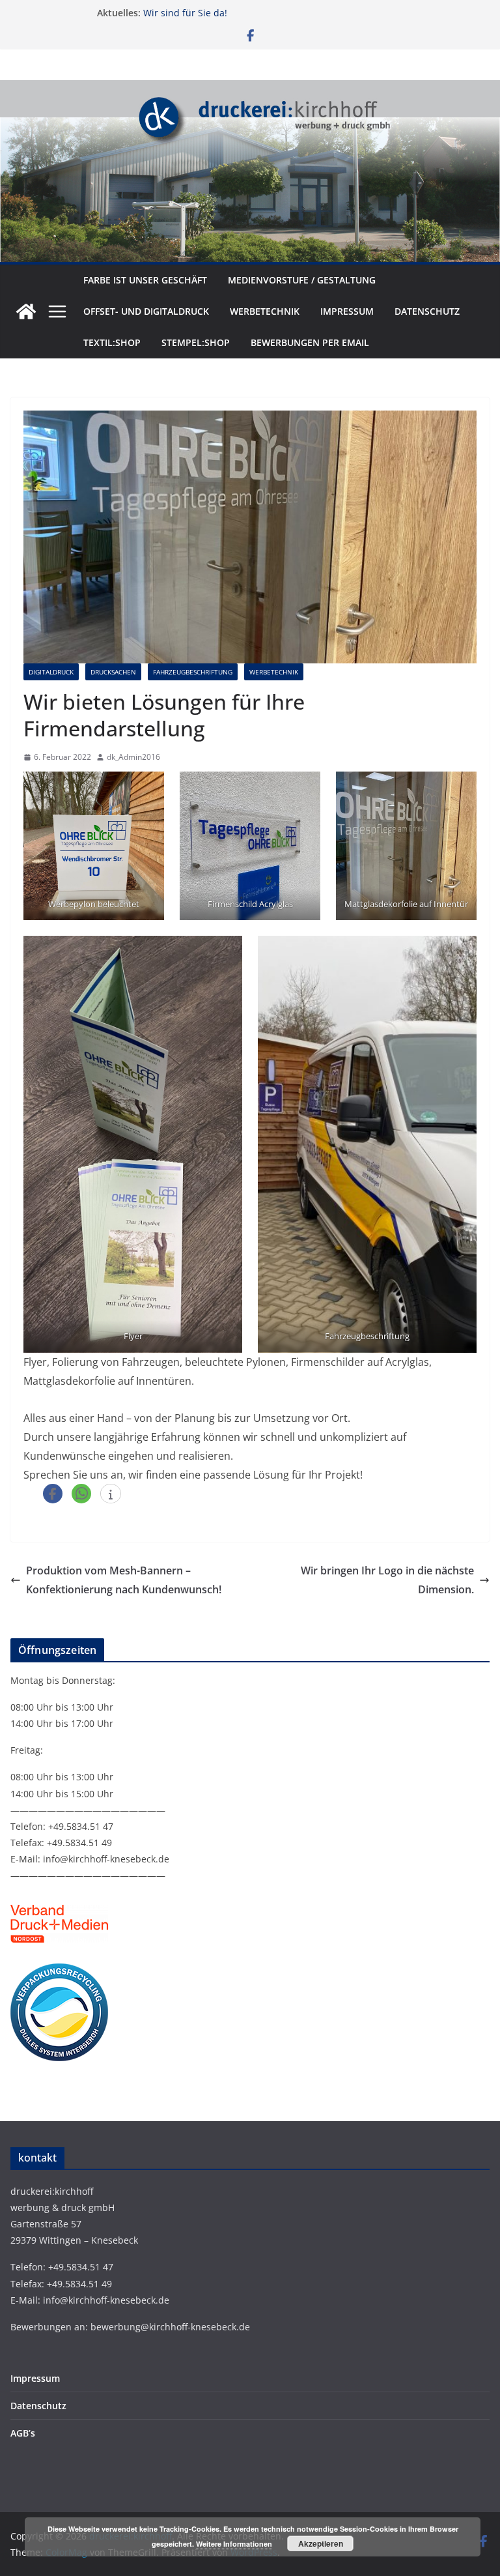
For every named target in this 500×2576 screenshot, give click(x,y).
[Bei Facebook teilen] (53, 1494)
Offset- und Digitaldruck (146, 311)
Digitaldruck (51, 672)
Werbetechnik (265, 311)
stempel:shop (196, 342)
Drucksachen (113, 672)
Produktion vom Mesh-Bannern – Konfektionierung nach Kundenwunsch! (124, 1580)
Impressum (347, 311)
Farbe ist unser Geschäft (145, 280)
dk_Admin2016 (133, 757)
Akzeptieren (321, 2543)
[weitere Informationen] (111, 1494)
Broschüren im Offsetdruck (202, 13)
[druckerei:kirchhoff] (250, 89)
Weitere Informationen (234, 2544)
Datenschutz (427, 311)
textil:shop (112, 342)
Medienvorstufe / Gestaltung (302, 280)
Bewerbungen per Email (310, 342)
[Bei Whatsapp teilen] (81, 1494)
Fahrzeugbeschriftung (193, 672)
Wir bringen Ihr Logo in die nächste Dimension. (387, 1580)
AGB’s (23, 2433)
